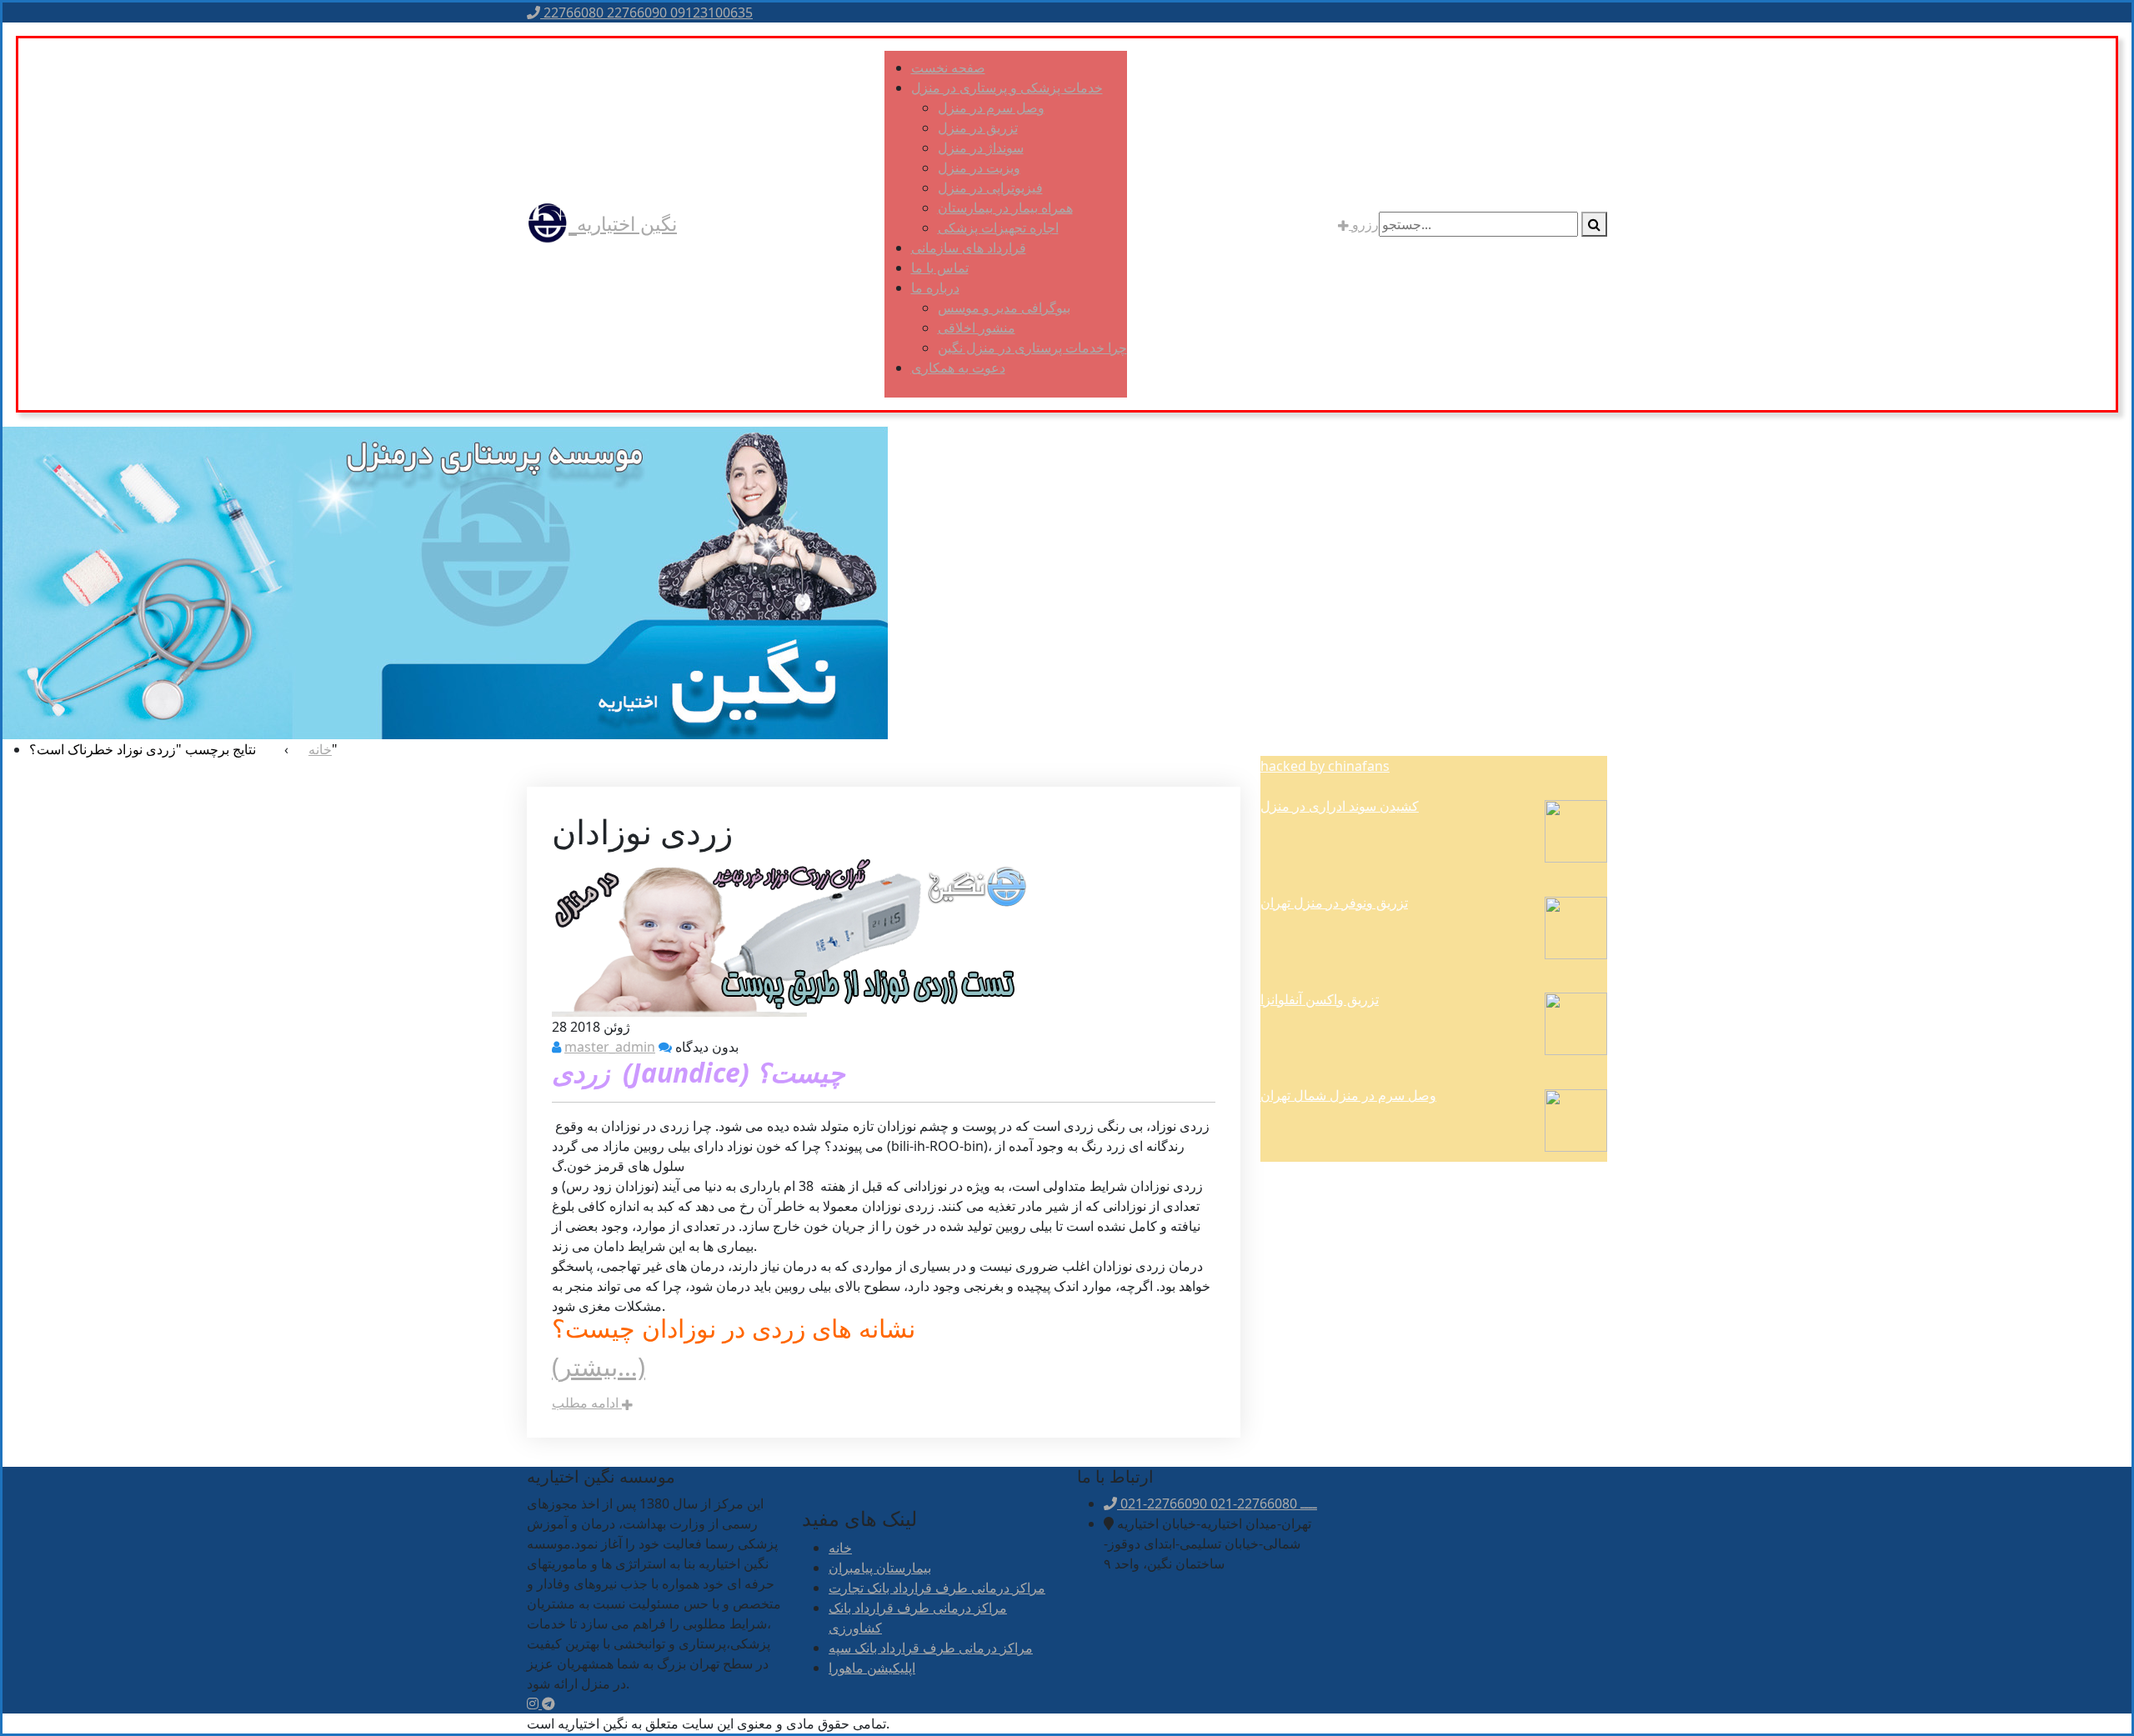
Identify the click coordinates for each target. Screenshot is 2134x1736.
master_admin (610, 1047)
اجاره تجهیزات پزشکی (998, 228)
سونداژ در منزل (981, 148)
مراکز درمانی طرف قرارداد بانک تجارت (937, 1588)
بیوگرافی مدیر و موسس (1004, 308)
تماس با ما (940, 268)
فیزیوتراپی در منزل (990, 188)
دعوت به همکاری (958, 368)
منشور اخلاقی (977, 328)
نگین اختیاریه (627, 223)
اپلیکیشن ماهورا (872, 1668)
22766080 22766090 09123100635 (646, 13)
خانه (840, 1548)
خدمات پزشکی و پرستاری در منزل (1007, 88)
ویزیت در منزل (979, 168)
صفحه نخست (948, 68)
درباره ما (935, 288)
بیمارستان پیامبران (880, 1568)
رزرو (1364, 224)
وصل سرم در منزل (991, 108)
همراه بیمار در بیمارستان (1005, 208)
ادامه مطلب (587, 1403)
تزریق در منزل (978, 128)
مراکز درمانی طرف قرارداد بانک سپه (931, 1648)
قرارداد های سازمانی (969, 248)
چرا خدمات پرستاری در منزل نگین (1032, 348)
